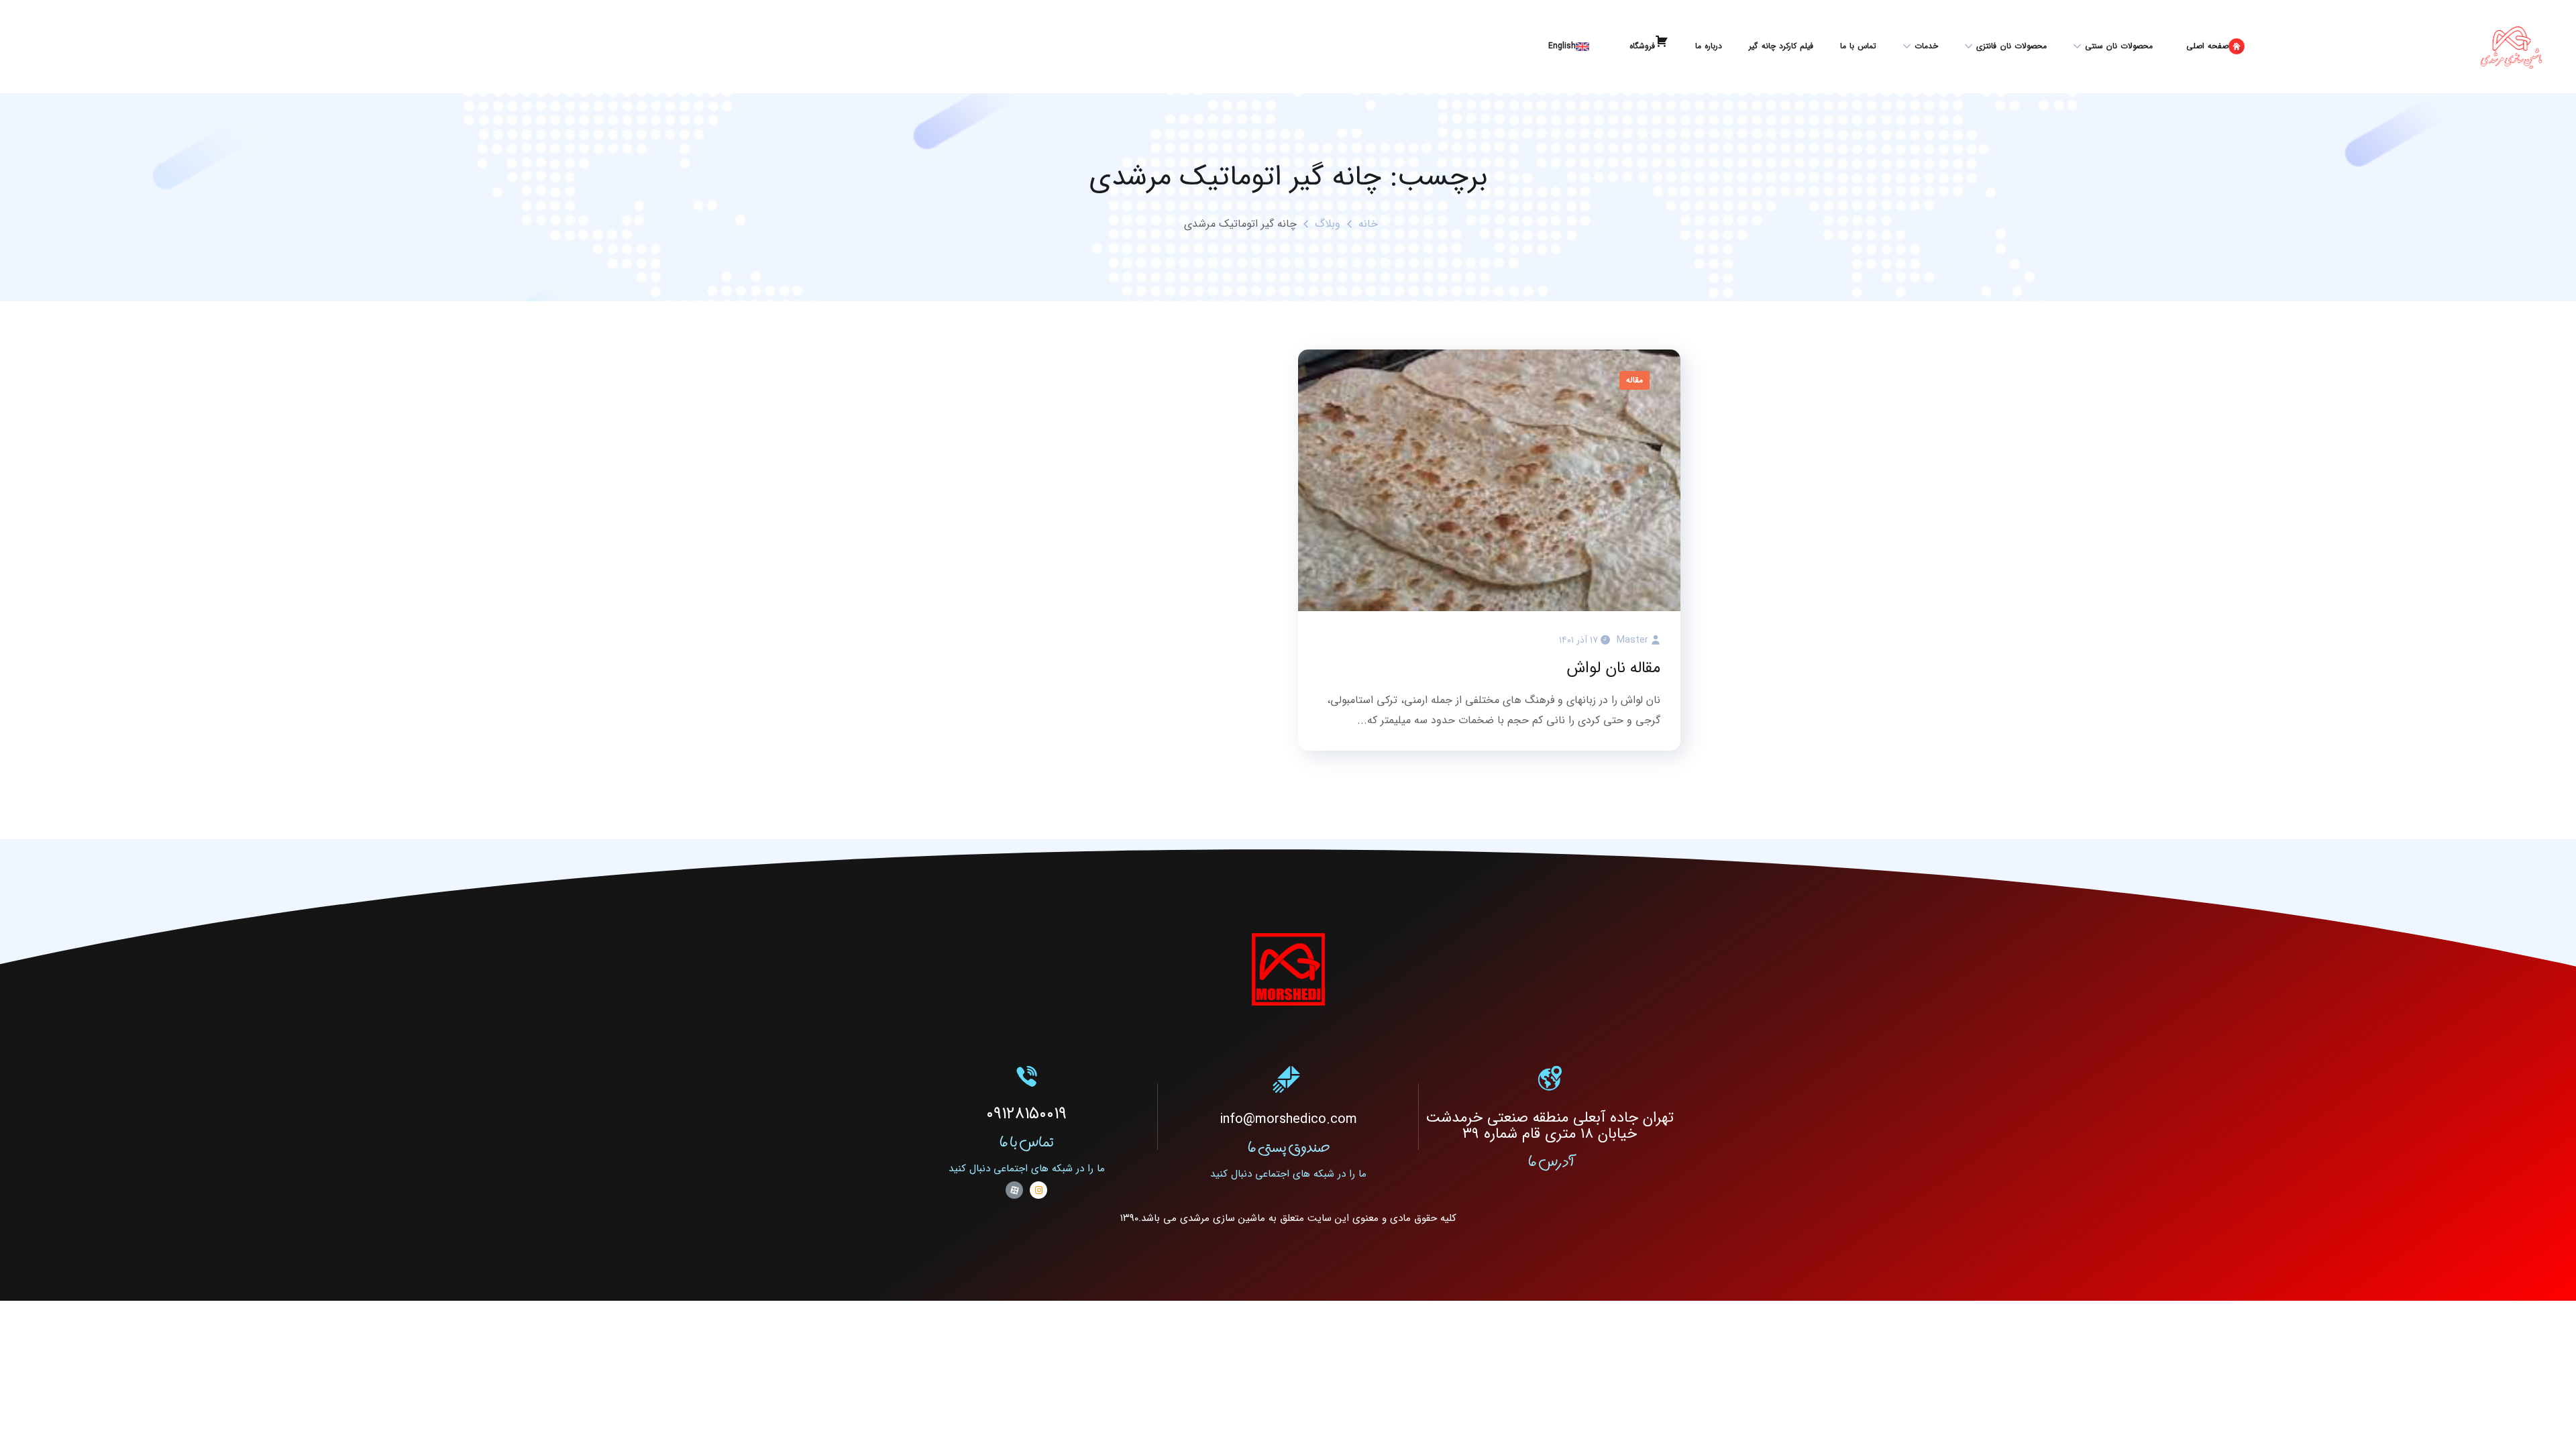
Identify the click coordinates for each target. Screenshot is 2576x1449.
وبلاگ (1328, 224)
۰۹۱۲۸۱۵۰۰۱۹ (1026, 1114)
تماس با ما (1858, 46)
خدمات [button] (1926, 46)
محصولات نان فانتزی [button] (2011, 46)
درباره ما (1709, 46)
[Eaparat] (1014, 1190)
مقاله (1634, 380)
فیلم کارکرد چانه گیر (1781, 46)
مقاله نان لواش (1613, 668)
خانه (1368, 224)
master (1632, 640)
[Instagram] (1038, 1190)
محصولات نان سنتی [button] (2119, 46)
